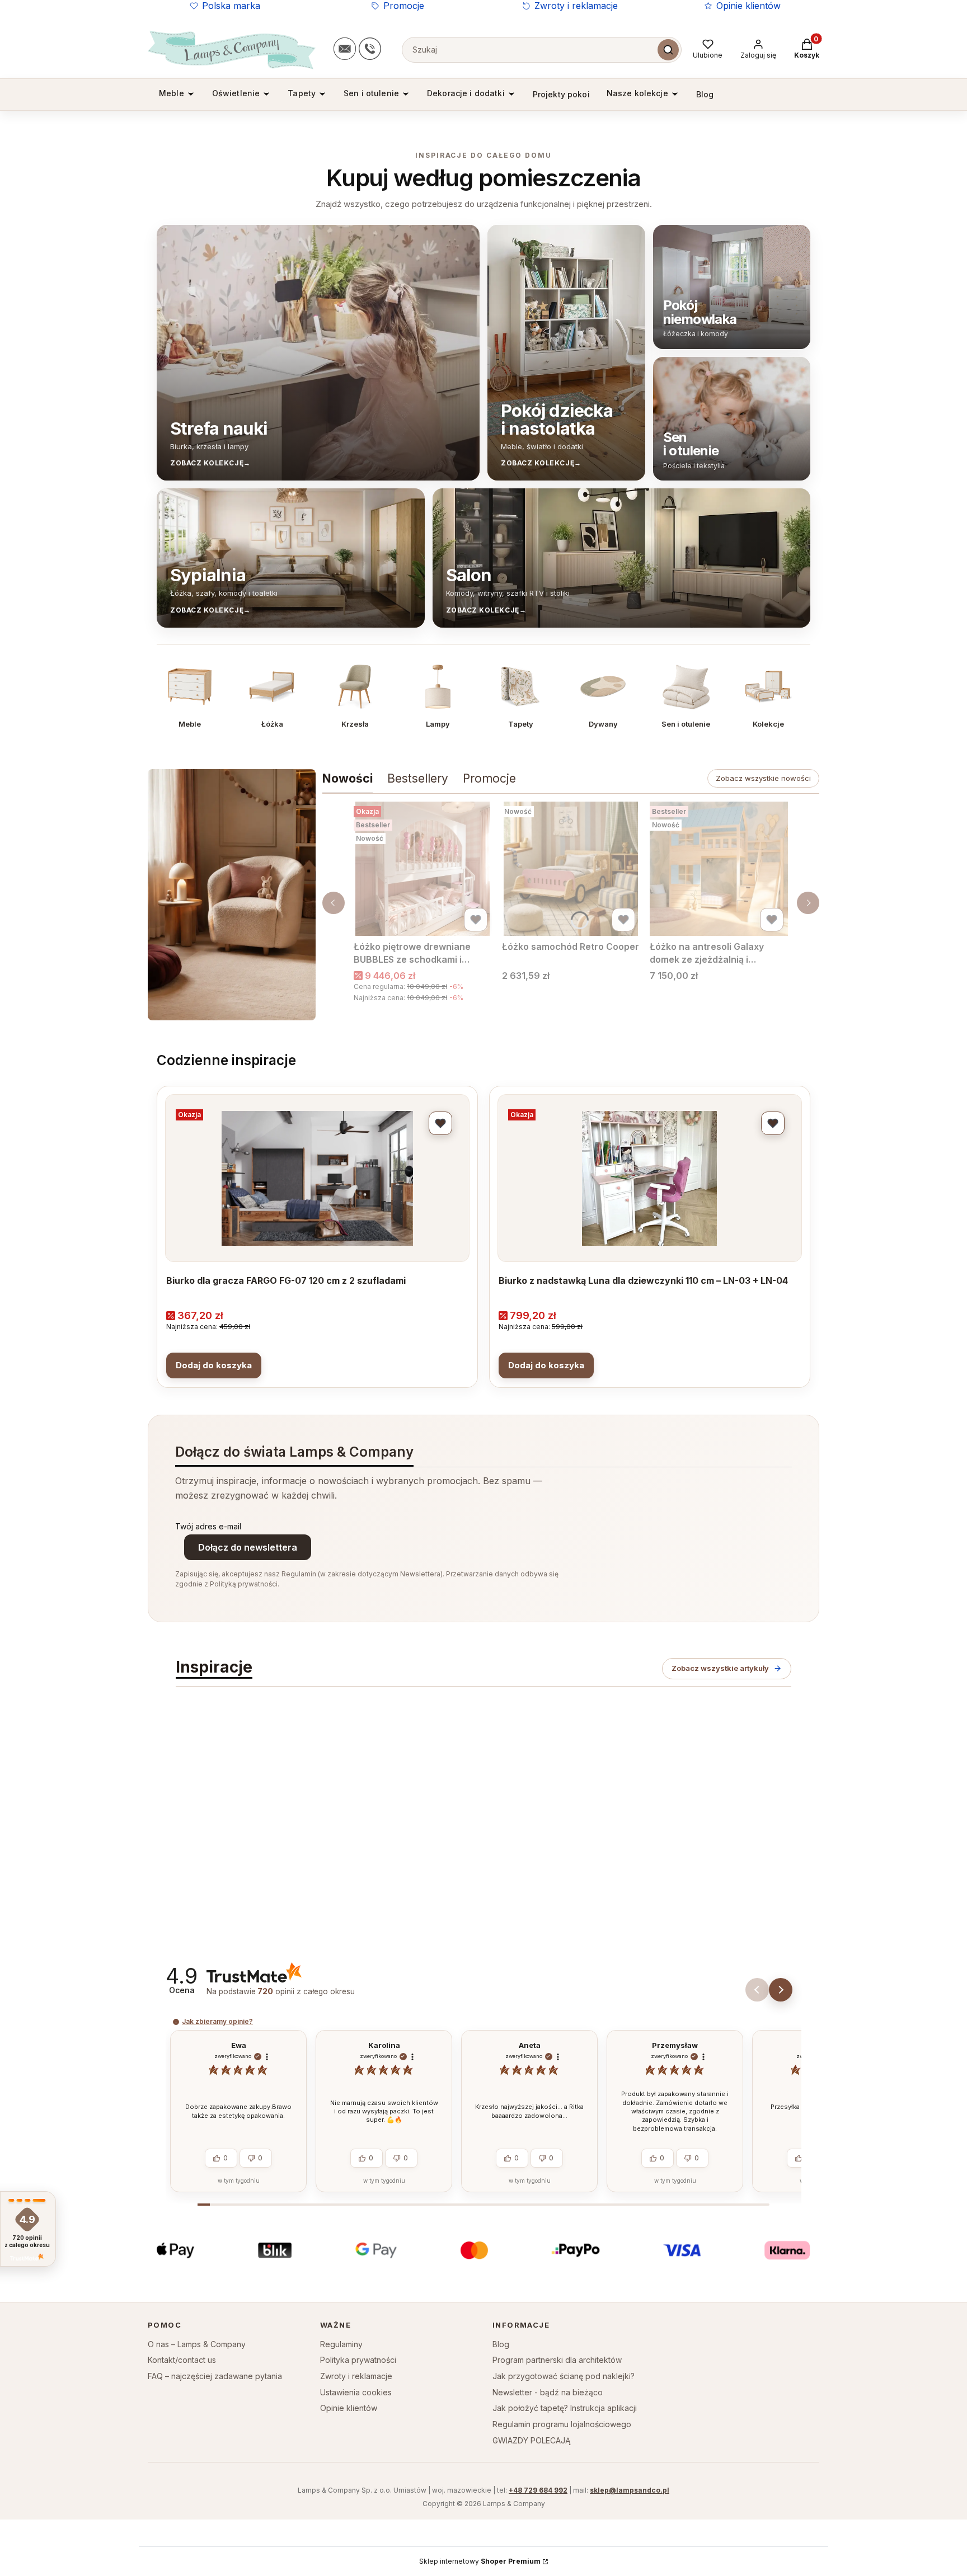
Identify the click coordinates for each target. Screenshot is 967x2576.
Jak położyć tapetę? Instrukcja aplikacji (565, 2408)
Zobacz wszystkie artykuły (720, 1668)
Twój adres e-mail (208, 1526)
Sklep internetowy (480, 2561)
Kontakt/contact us (182, 2360)
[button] (781, 1990)
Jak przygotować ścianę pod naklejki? (564, 2376)
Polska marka (231, 6)
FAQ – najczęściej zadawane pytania (215, 2376)
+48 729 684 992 (538, 2490)
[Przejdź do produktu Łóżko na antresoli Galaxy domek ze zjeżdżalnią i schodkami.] (719, 869)
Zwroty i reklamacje (576, 6)
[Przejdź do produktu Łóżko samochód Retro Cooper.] (571, 869)
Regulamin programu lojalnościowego (562, 2424)
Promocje (404, 6)
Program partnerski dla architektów (557, 2360)
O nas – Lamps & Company (197, 2344)
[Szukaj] (668, 50)
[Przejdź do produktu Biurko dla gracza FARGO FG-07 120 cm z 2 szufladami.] (317, 1178)
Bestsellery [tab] (418, 778)
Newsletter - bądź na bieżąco (548, 2392)
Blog (501, 2344)
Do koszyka (214, 1365)
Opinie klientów (748, 6)
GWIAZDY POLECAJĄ (532, 2440)
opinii (306, 1991)
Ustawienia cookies (356, 2392)
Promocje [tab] (489, 778)
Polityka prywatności (358, 2360)
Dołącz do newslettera (248, 1547)
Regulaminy (341, 2344)
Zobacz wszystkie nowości (763, 778)
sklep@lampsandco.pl (630, 2490)
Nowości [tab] (348, 778)
